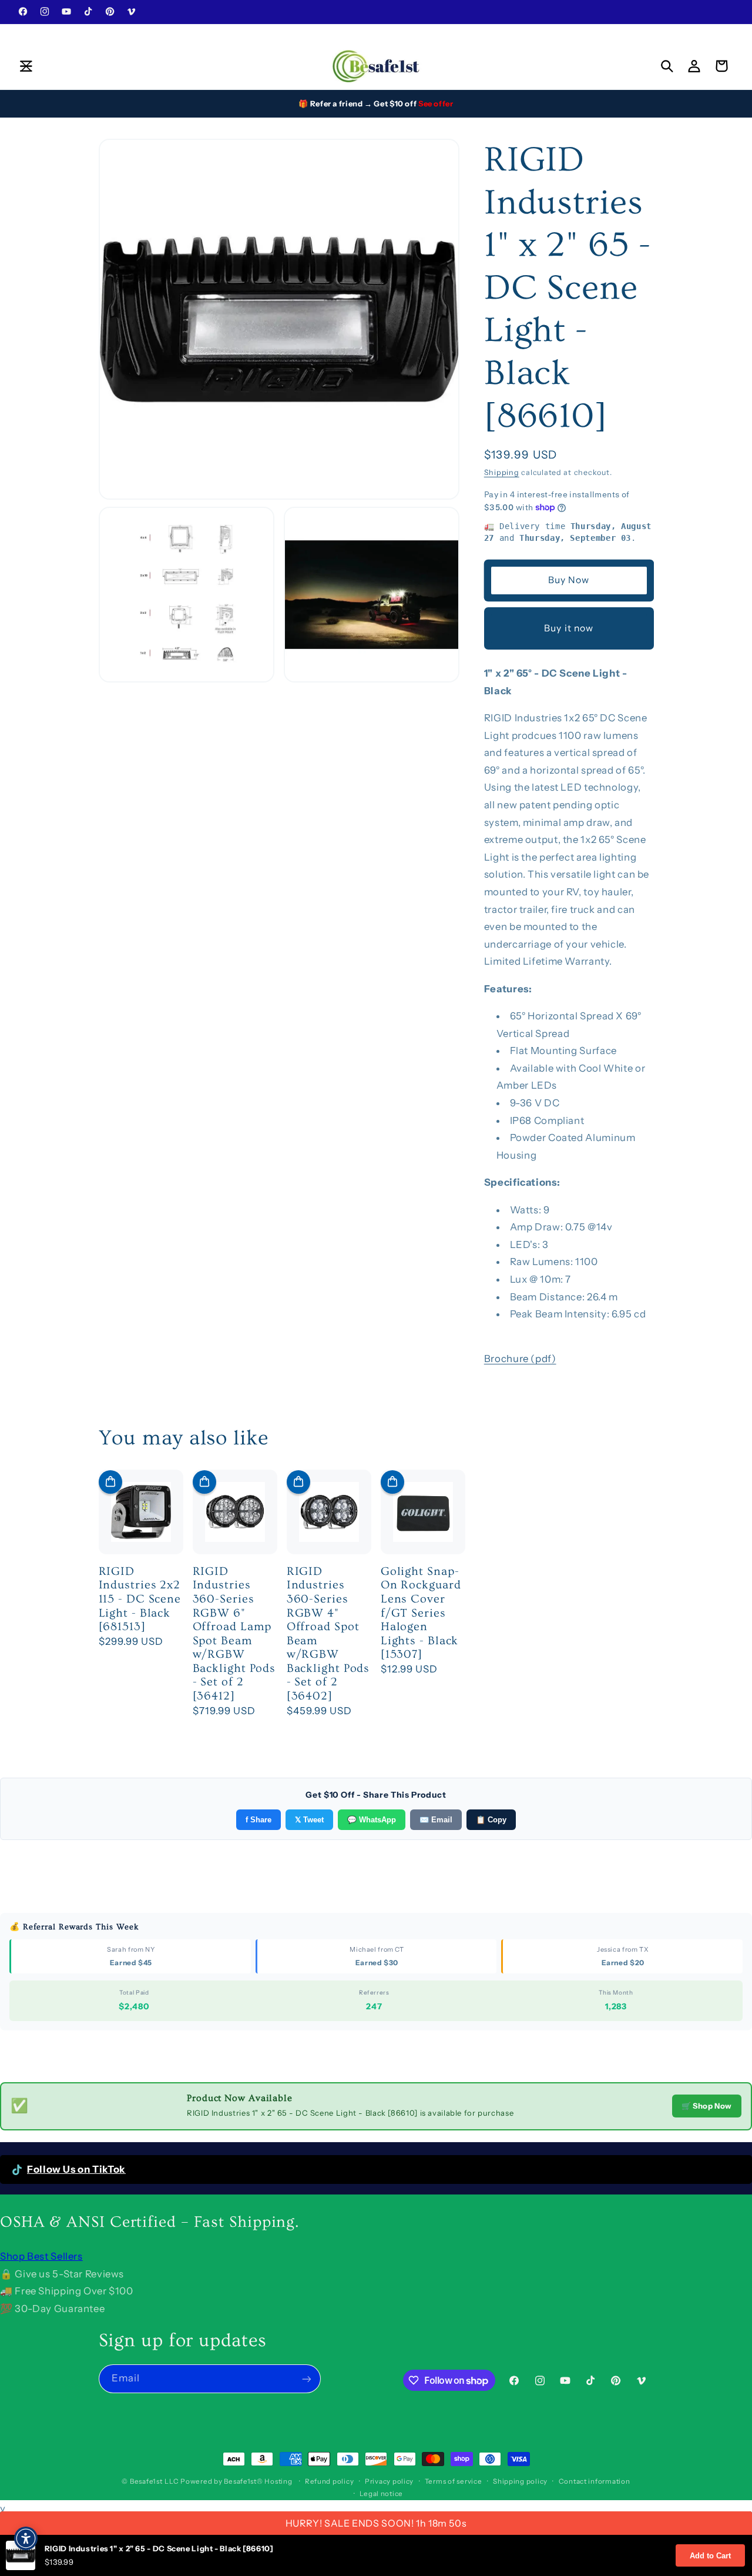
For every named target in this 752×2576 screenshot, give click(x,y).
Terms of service (454, 2481)
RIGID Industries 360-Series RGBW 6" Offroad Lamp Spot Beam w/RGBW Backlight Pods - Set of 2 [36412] (234, 1634)
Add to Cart (710, 2556)
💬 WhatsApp (372, 1820)
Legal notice (381, 2494)
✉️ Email (436, 1820)
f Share (258, 1820)
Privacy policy (389, 2481)
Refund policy (330, 2481)
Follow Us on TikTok (76, 2169)
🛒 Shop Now (707, 2106)
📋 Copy (491, 1820)
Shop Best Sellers (41, 2256)
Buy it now (569, 628)
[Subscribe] (306, 2379)
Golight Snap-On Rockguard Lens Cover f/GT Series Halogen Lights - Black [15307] (421, 1613)
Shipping (502, 472)
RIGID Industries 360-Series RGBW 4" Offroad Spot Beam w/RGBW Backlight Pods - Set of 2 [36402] (328, 1634)
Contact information (595, 2481)
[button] (26, 66)
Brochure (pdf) (520, 1359)
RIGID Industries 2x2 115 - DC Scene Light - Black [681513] (140, 1599)
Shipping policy (520, 2481)
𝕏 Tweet (309, 1820)
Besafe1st (146, 2481)
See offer (436, 103)
